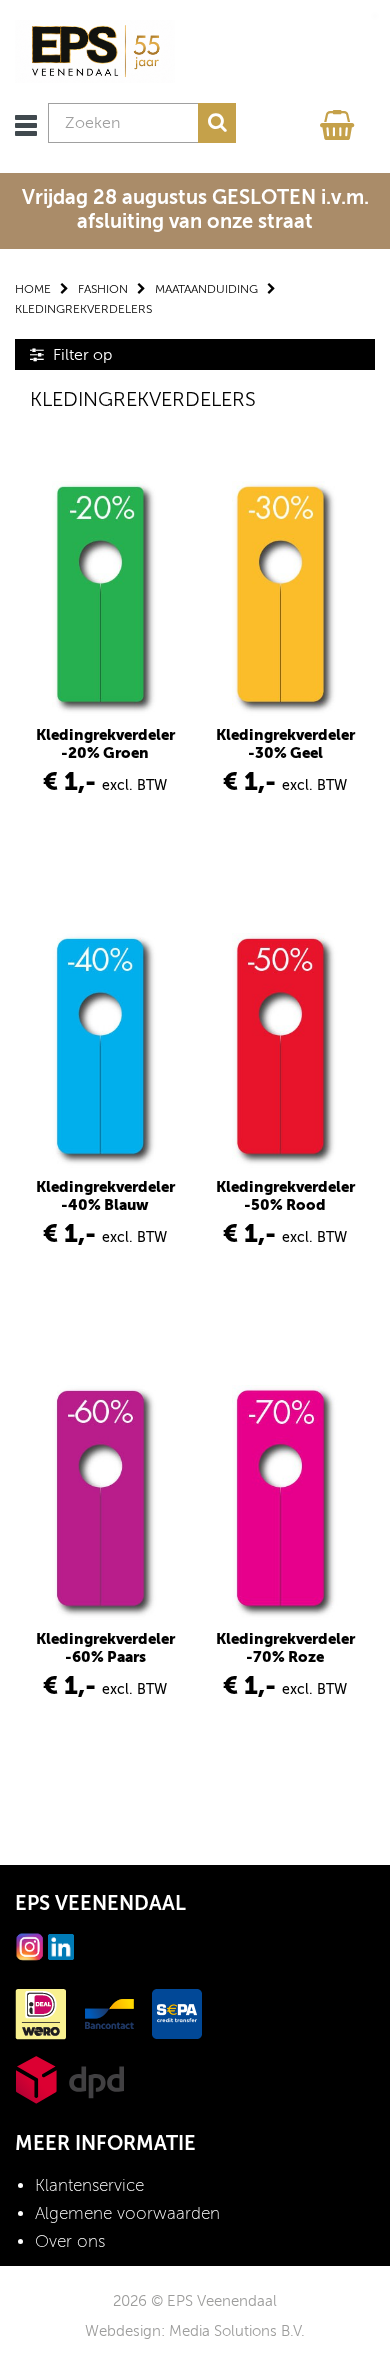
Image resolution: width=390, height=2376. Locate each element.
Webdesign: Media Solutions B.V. (195, 2331)
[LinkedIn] (61, 1945)
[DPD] (69, 2078)
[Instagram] (30, 1945)
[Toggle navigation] (26, 125)
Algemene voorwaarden (127, 2213)
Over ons (70, 2241)
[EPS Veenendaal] (95, 50)
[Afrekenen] (340, 120)
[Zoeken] (217, 123)
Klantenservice (89, 2185)
